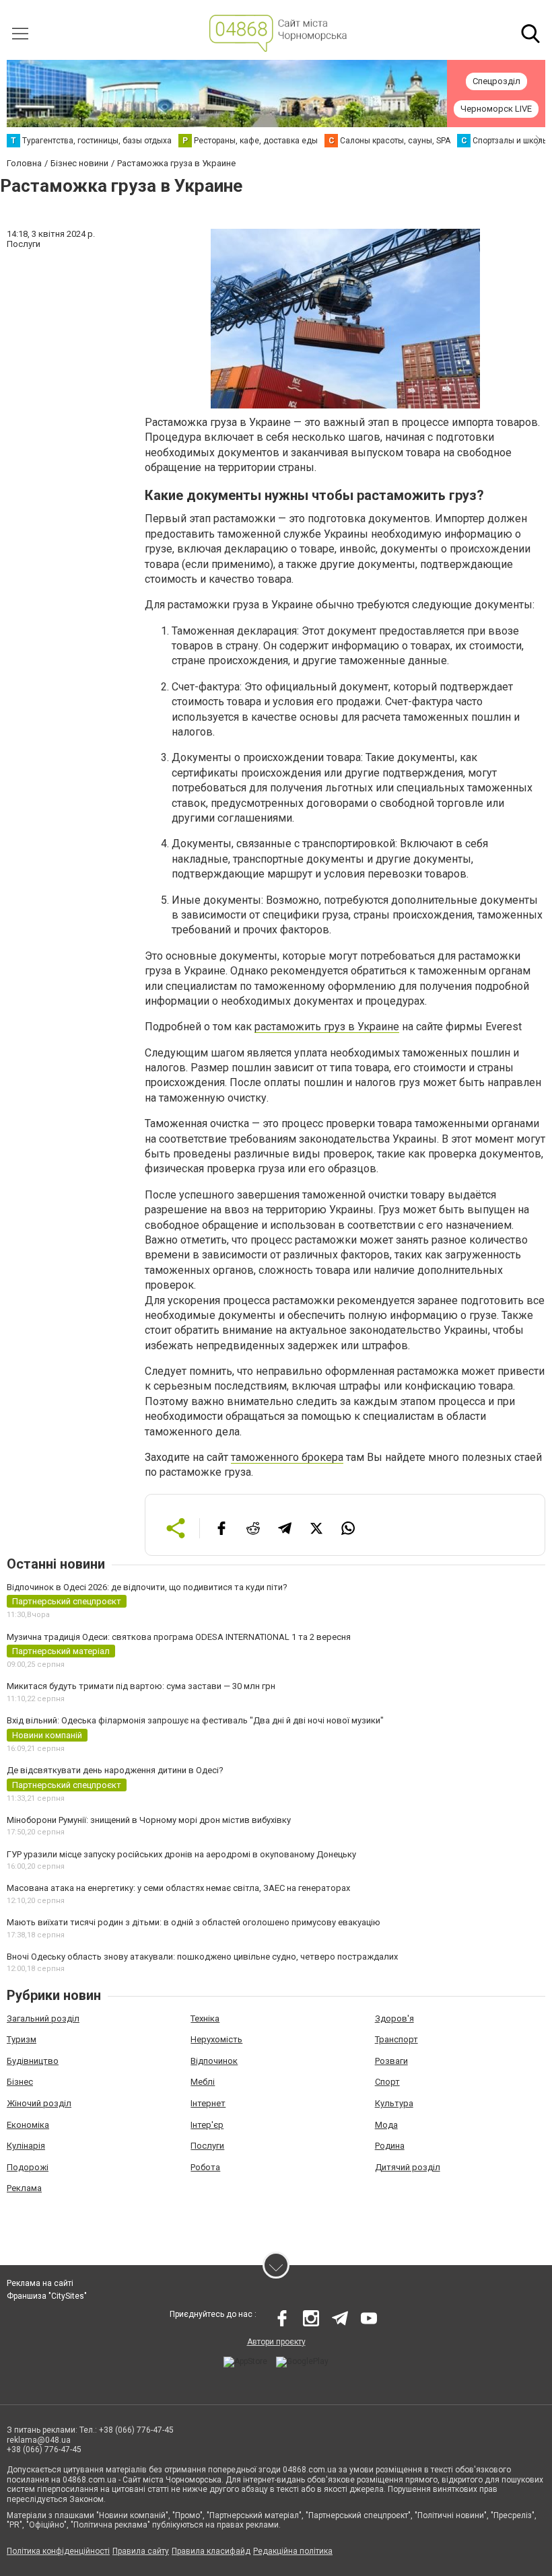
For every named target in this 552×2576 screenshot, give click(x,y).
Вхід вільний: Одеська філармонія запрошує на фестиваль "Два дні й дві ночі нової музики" (195, 1720)
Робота (205, 2167)
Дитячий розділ (408, 2167)
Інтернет (208, 2103)
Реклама (24, 2188)
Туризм (22, 2039)
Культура (394, 2103)
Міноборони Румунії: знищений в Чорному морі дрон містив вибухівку (149, 1820)
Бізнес (20, 2082)
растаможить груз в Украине (327, 1027)
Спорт (387, 2082)
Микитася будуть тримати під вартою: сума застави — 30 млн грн (141, 1686)
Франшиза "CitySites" (47, 2296)
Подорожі (28, 2167)
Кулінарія (26, 2146)
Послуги (207, 2146)
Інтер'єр (207, 2125)
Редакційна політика (293, 2551)
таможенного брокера (287, 1457)
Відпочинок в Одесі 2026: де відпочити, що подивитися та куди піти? (147, 1587)
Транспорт (396, 2039)
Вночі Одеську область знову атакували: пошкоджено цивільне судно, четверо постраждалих (202, 1957)
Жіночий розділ (39, 2103)
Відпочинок (214, 2061)
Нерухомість (216, 2039)
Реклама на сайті (40, 2283)
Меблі (203, 2082)
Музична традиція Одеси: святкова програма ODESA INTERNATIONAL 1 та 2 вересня (179, 1637)
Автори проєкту (276, 2342)
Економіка (28, 2125)
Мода (386, 2125)
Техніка (205, 2018)
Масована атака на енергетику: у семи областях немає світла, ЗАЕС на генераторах (178, 1888)
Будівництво (33, 2061)
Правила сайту (141, 2551)
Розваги (391, 2061)
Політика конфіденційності (58, 2551)
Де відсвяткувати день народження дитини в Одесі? (115, 1770)
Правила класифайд (211, 2551)
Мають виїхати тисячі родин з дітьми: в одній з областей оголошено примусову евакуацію (194, 1922)
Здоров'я (394, 2018)
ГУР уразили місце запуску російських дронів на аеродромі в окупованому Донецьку (181, 1854)
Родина (390, 2146)
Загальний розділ (43, 2018)
